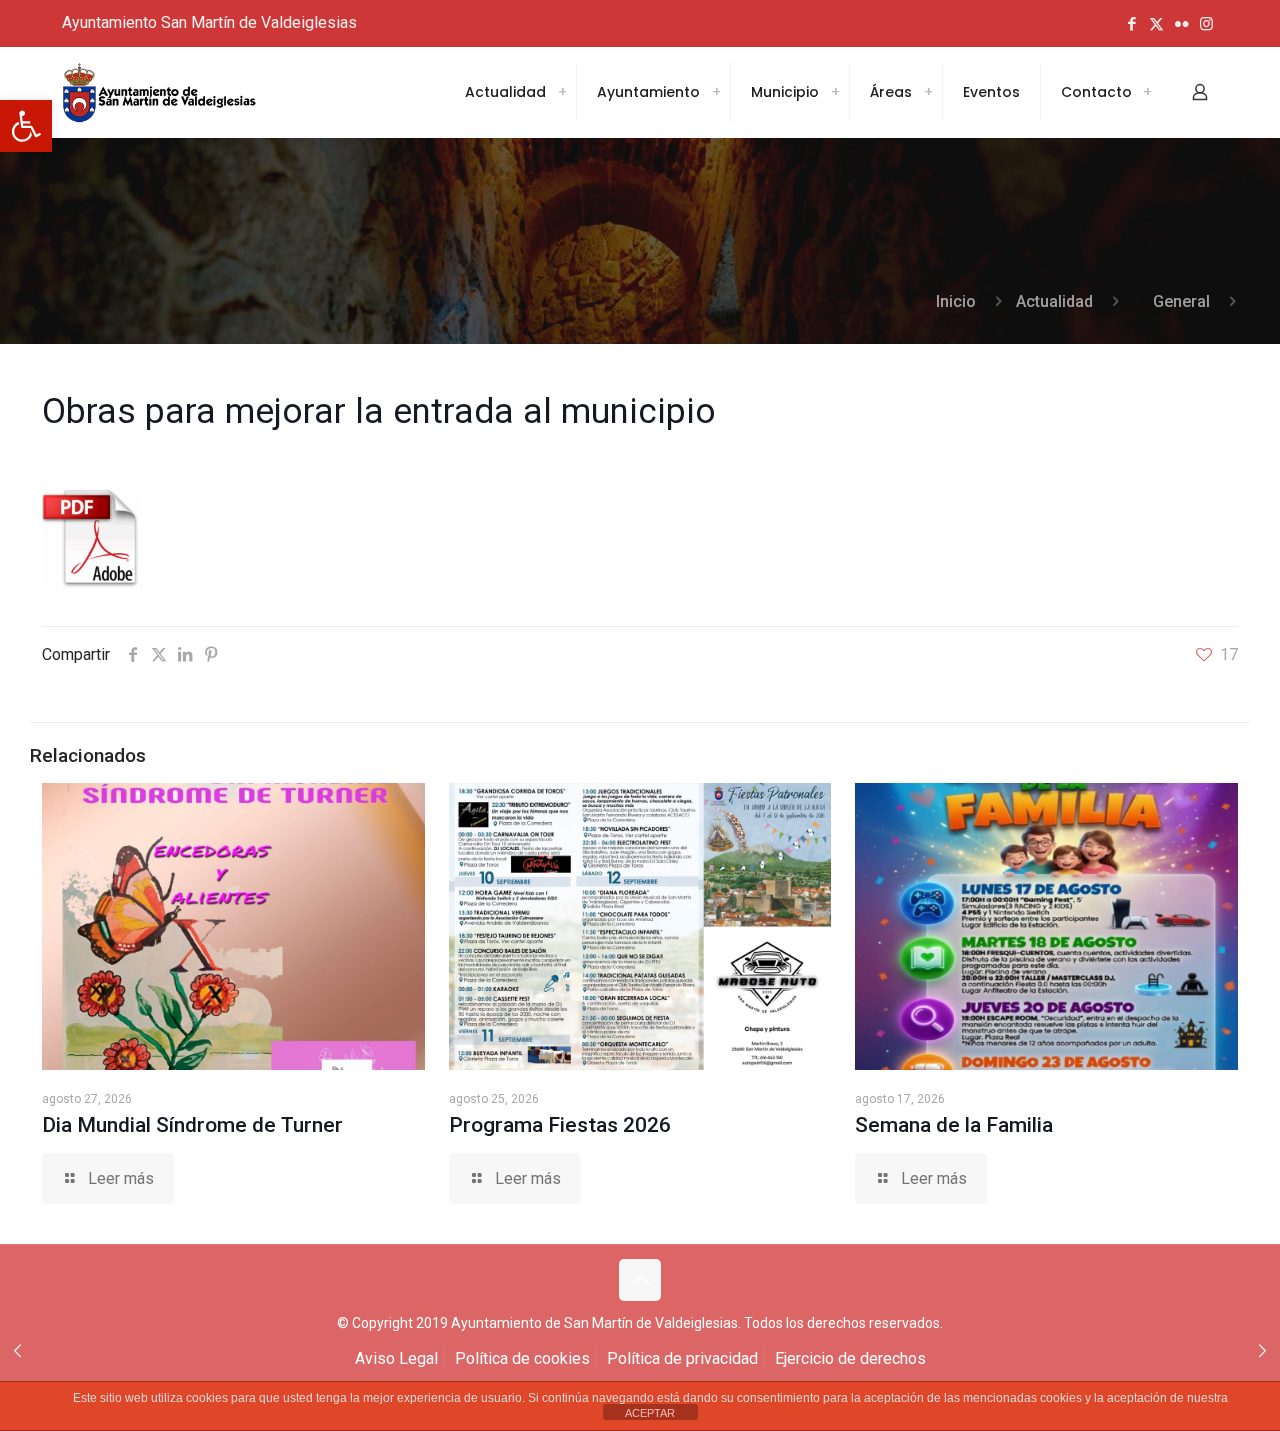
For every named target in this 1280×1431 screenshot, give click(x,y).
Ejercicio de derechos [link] (850, 1358)
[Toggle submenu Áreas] (928, 92)
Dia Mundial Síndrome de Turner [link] (192, 1125)
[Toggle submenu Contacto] (1147, 92)
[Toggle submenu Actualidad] (562, 92)
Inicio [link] (956, 301)
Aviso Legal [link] (396, 1358)
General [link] (1181, 301)
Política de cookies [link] (522, 1358)
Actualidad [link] (1054, 301)
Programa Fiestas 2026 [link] (560, 1125)
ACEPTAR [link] (650, 1413)
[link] (26, 126)
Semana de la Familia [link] (954, 1125)
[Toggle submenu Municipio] (835, 92)
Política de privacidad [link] (682, 1358)
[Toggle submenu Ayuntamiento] (716, 92)
